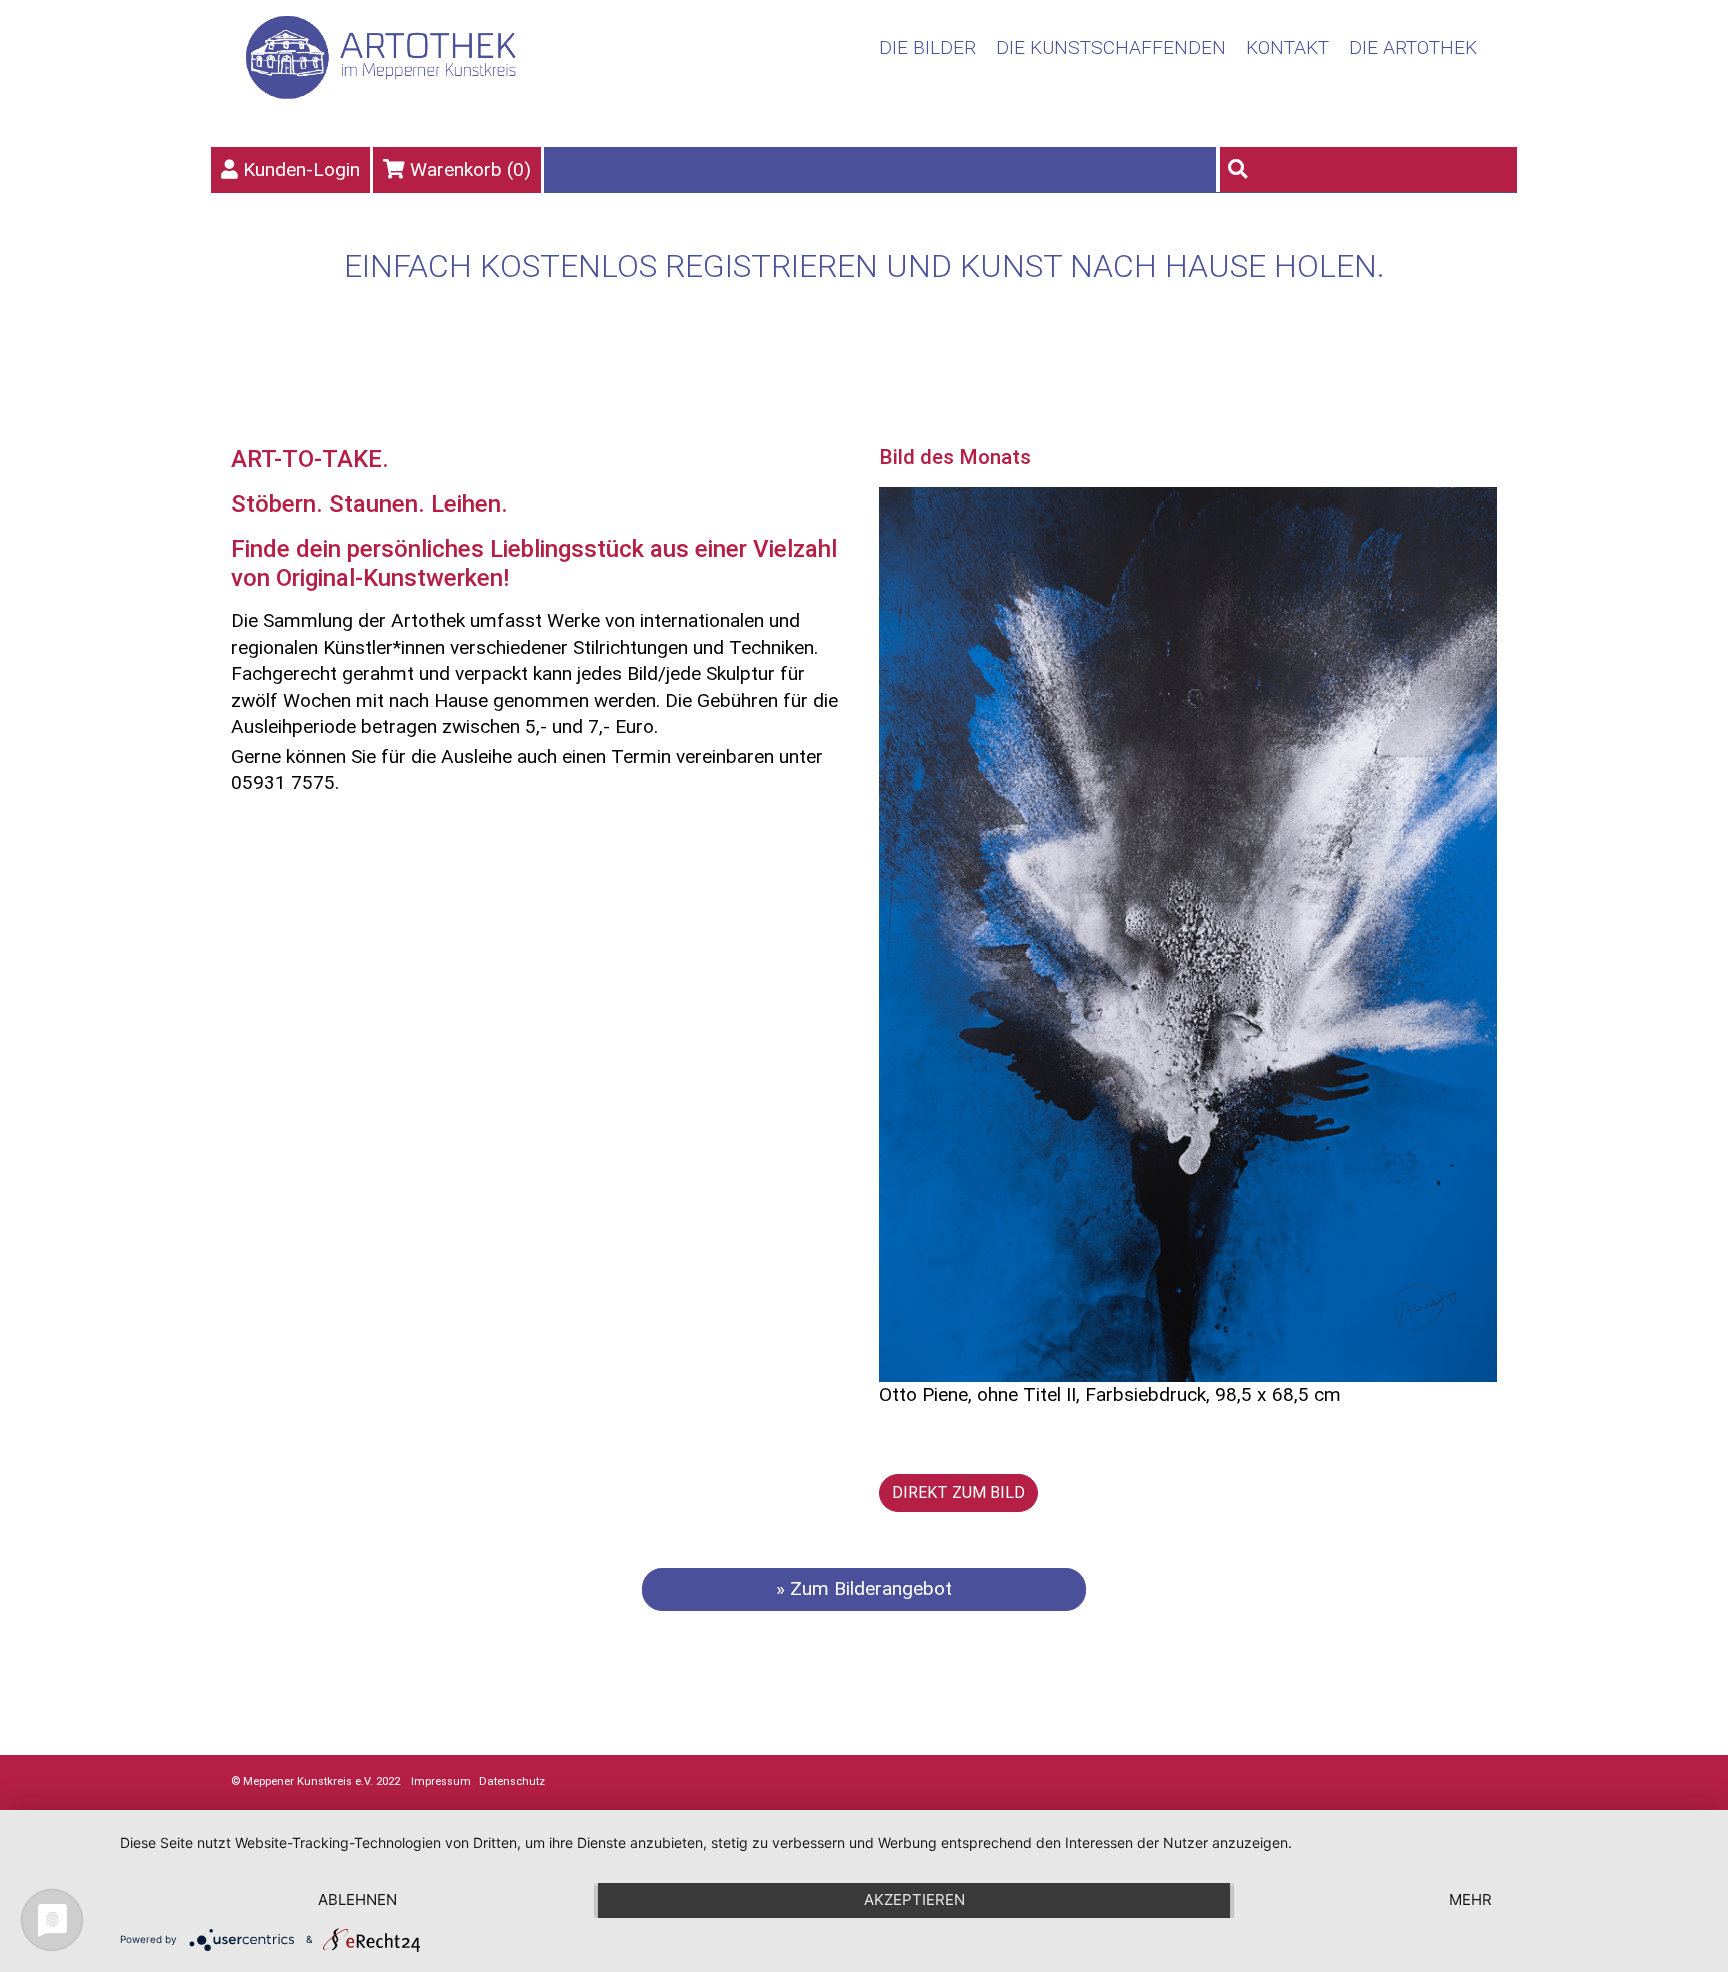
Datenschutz (512, 1781)
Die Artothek (1413, 47)
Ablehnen (357, 1899)
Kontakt (1287, 47)
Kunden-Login (301, 169)
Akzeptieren (914, 1899)
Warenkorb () (470, 169)
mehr (1470, 1899)
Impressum (441, 1781)
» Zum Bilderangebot (864, 1588)
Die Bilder (927, 47)
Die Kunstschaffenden (1111, 47)
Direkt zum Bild (958, 1492)
